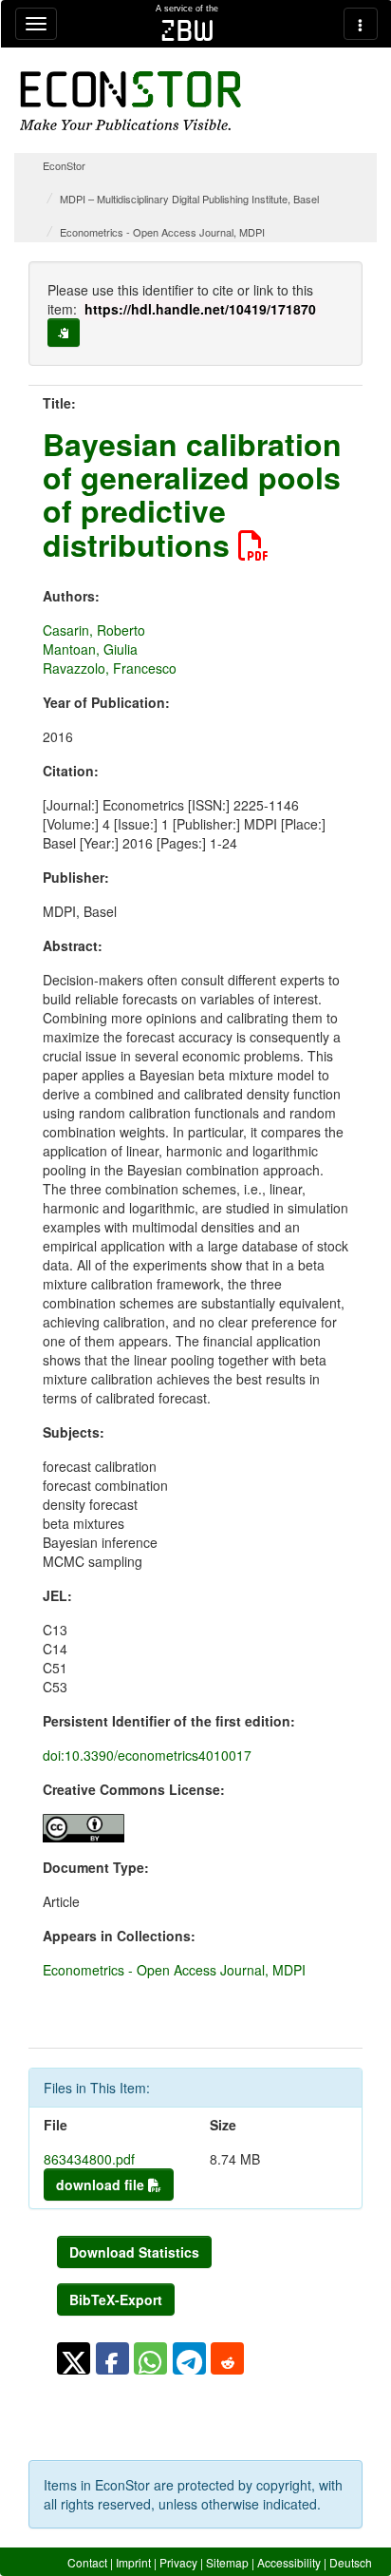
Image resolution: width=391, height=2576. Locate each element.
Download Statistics (134, 2252)
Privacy (178, 2562)
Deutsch (351, 2562)
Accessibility (289, 2562)
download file (102, 2185)
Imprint (133, 2562)
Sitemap (227, 2562)
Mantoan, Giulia (90, 649)
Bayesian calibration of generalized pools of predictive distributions (192, 494)
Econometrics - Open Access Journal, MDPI (162, 232)
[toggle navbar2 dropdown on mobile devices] (361, 24)
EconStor (64, 165)
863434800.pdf (89, 2159)
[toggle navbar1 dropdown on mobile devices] (36, 24)
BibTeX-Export (116, 2299)
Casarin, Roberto (94, 630)
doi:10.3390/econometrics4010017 (147, 1755)
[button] (74, 2358)
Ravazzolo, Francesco (110, 668)
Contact (87, 2562)
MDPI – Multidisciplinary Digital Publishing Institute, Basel (189, 199)
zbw (187, 30)
